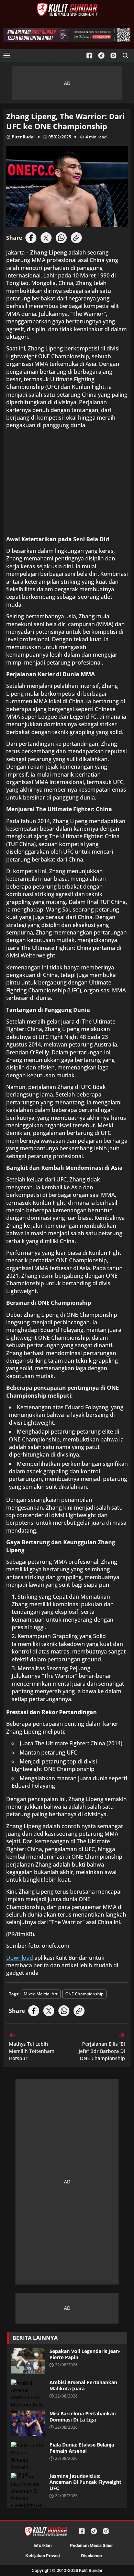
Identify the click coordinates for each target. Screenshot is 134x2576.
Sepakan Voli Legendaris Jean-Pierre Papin (85, 2354)
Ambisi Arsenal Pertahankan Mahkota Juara (83, 2386)
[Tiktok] (101, 56)
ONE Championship (84, 1994)
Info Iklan (43, 2545)
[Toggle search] (125, 55)
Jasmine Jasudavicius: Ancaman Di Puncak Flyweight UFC (85, 2482)
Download (20, 1958)
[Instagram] (113, 56)
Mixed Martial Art (41, 1994)
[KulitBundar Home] (67, 10)
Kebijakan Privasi (43, 2556)
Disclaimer (92, 2556)
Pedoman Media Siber (92, 2545)
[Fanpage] (89, 56)
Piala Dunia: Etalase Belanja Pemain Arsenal (82, 2448)
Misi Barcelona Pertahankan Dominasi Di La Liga (83, 2417)
